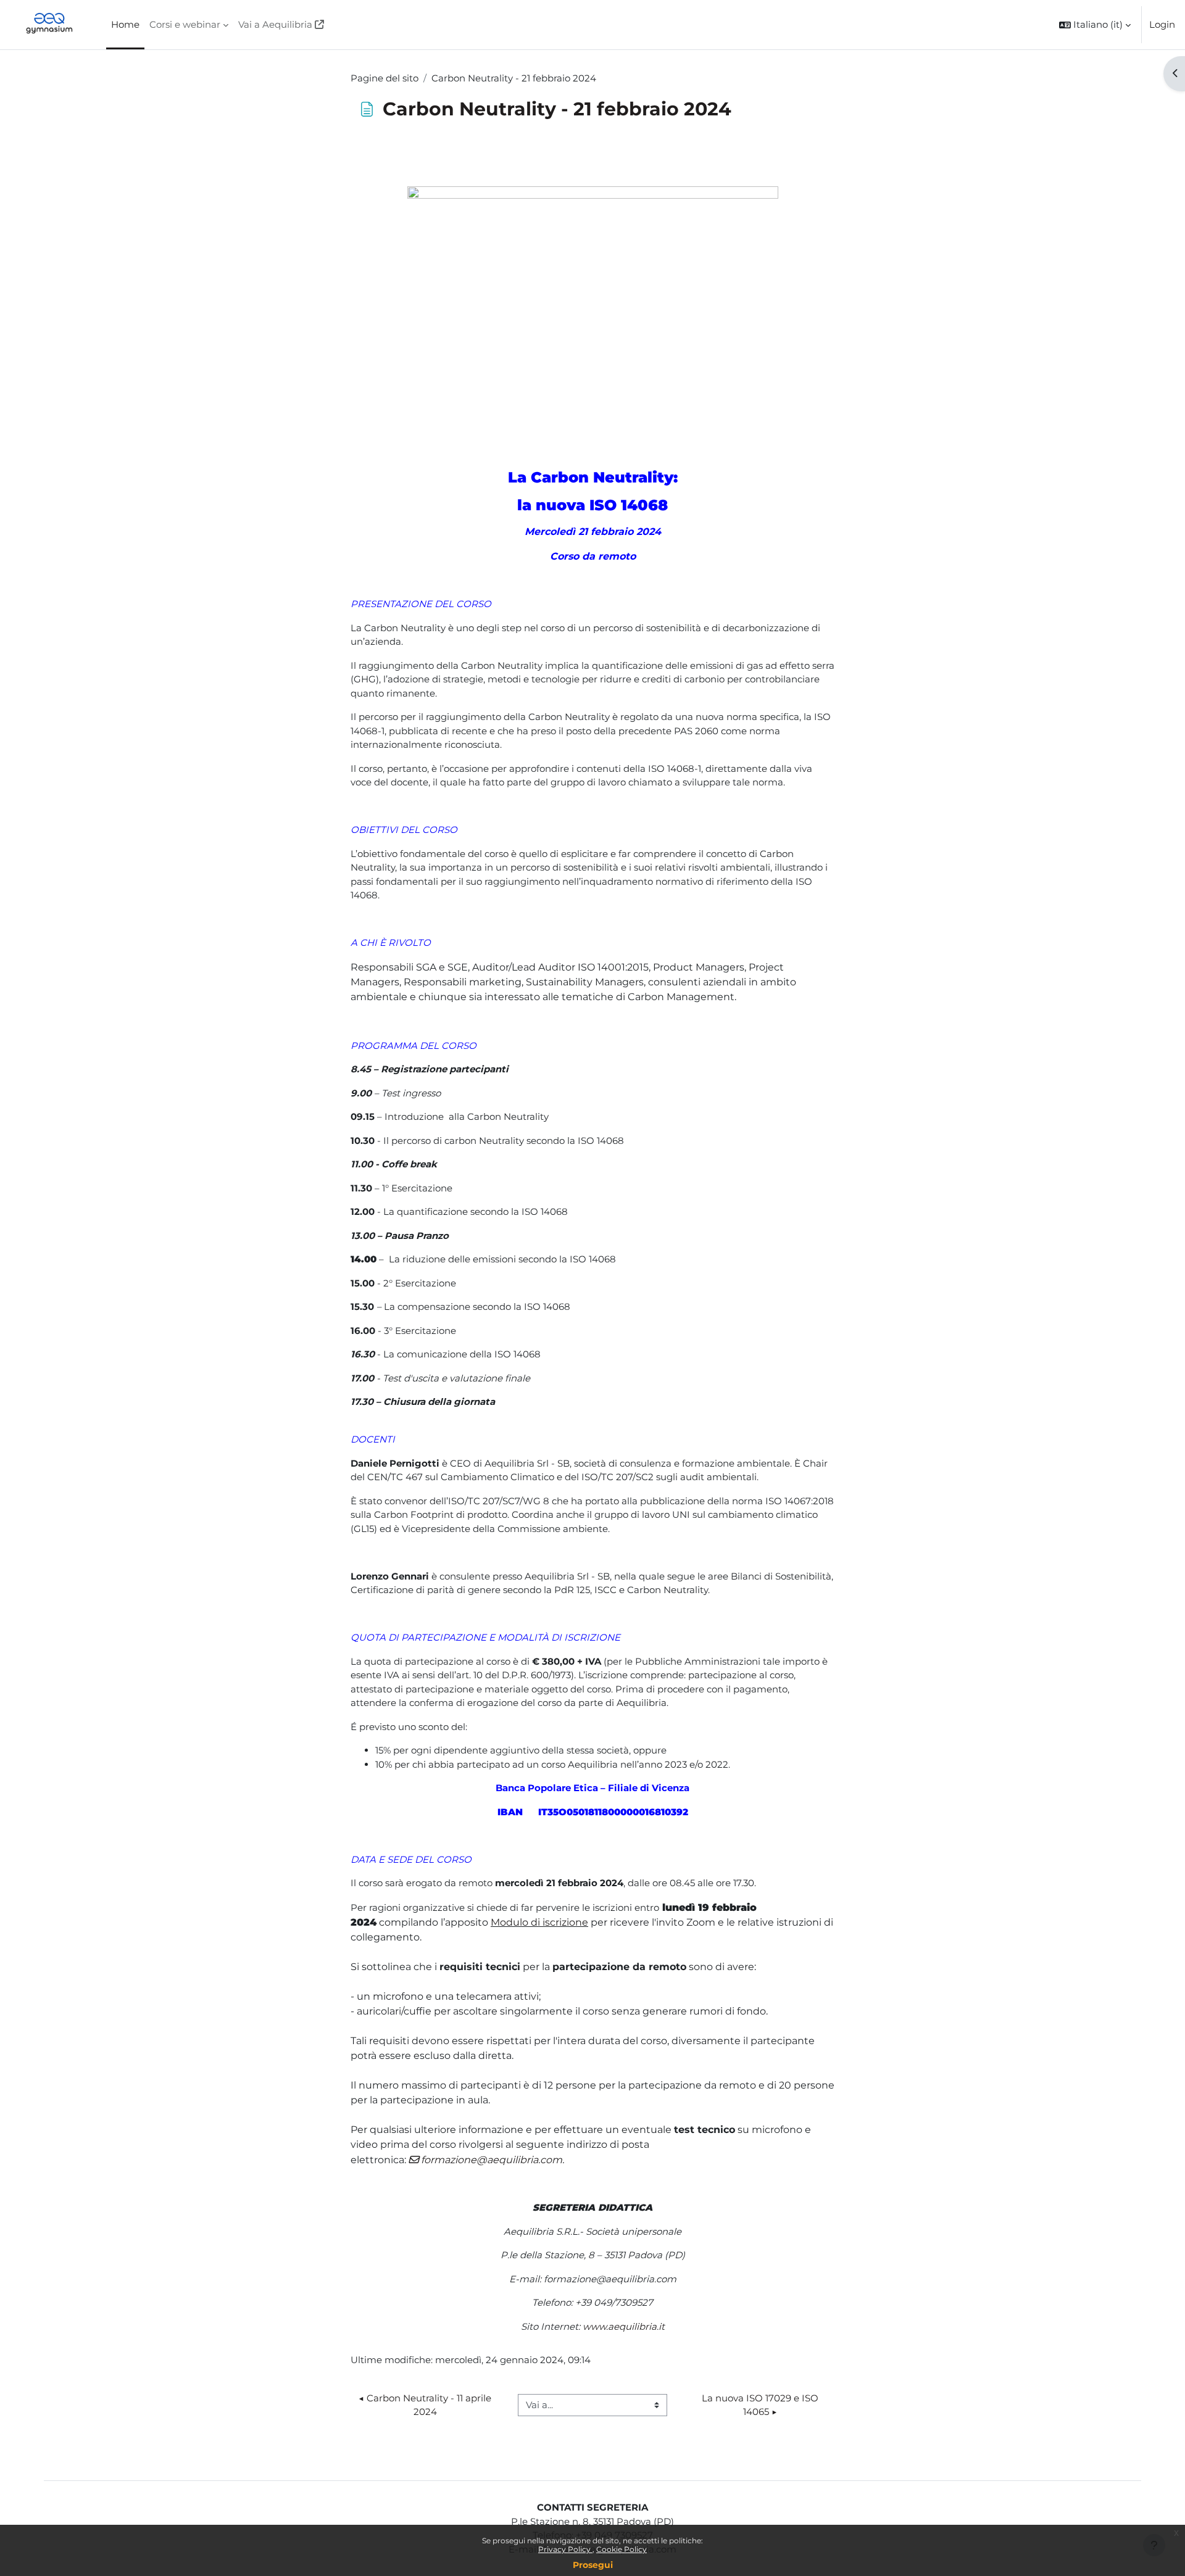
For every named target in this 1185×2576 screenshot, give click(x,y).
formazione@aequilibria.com (492, 2160)
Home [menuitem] (125, 24)
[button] (1095, 25)
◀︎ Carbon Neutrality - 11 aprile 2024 (426, 2405)
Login (1162, 24)
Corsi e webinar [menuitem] (185, 24)
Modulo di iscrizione (539, 1922)
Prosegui (593, 2565)
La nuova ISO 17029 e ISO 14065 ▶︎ (761, 2405)
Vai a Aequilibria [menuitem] (275, 24)
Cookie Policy (622, 2549)
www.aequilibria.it (624, 2326)
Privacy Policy (565, 2549)
